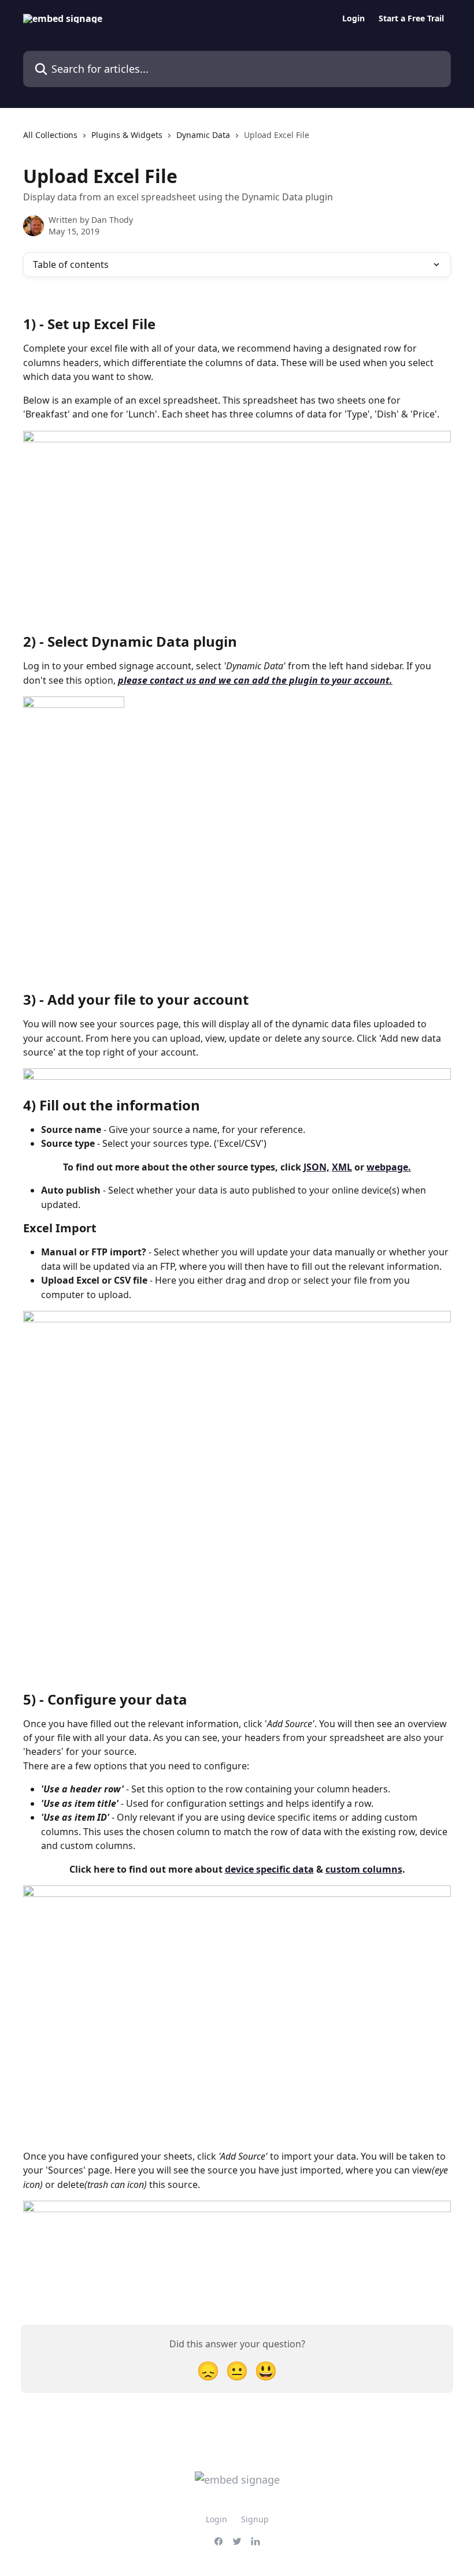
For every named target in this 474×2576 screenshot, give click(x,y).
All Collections (50, 135)
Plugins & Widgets (127, 135)
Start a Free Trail (411, 18)
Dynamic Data (203, 135)
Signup (255, 2519)
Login (353, 18)
